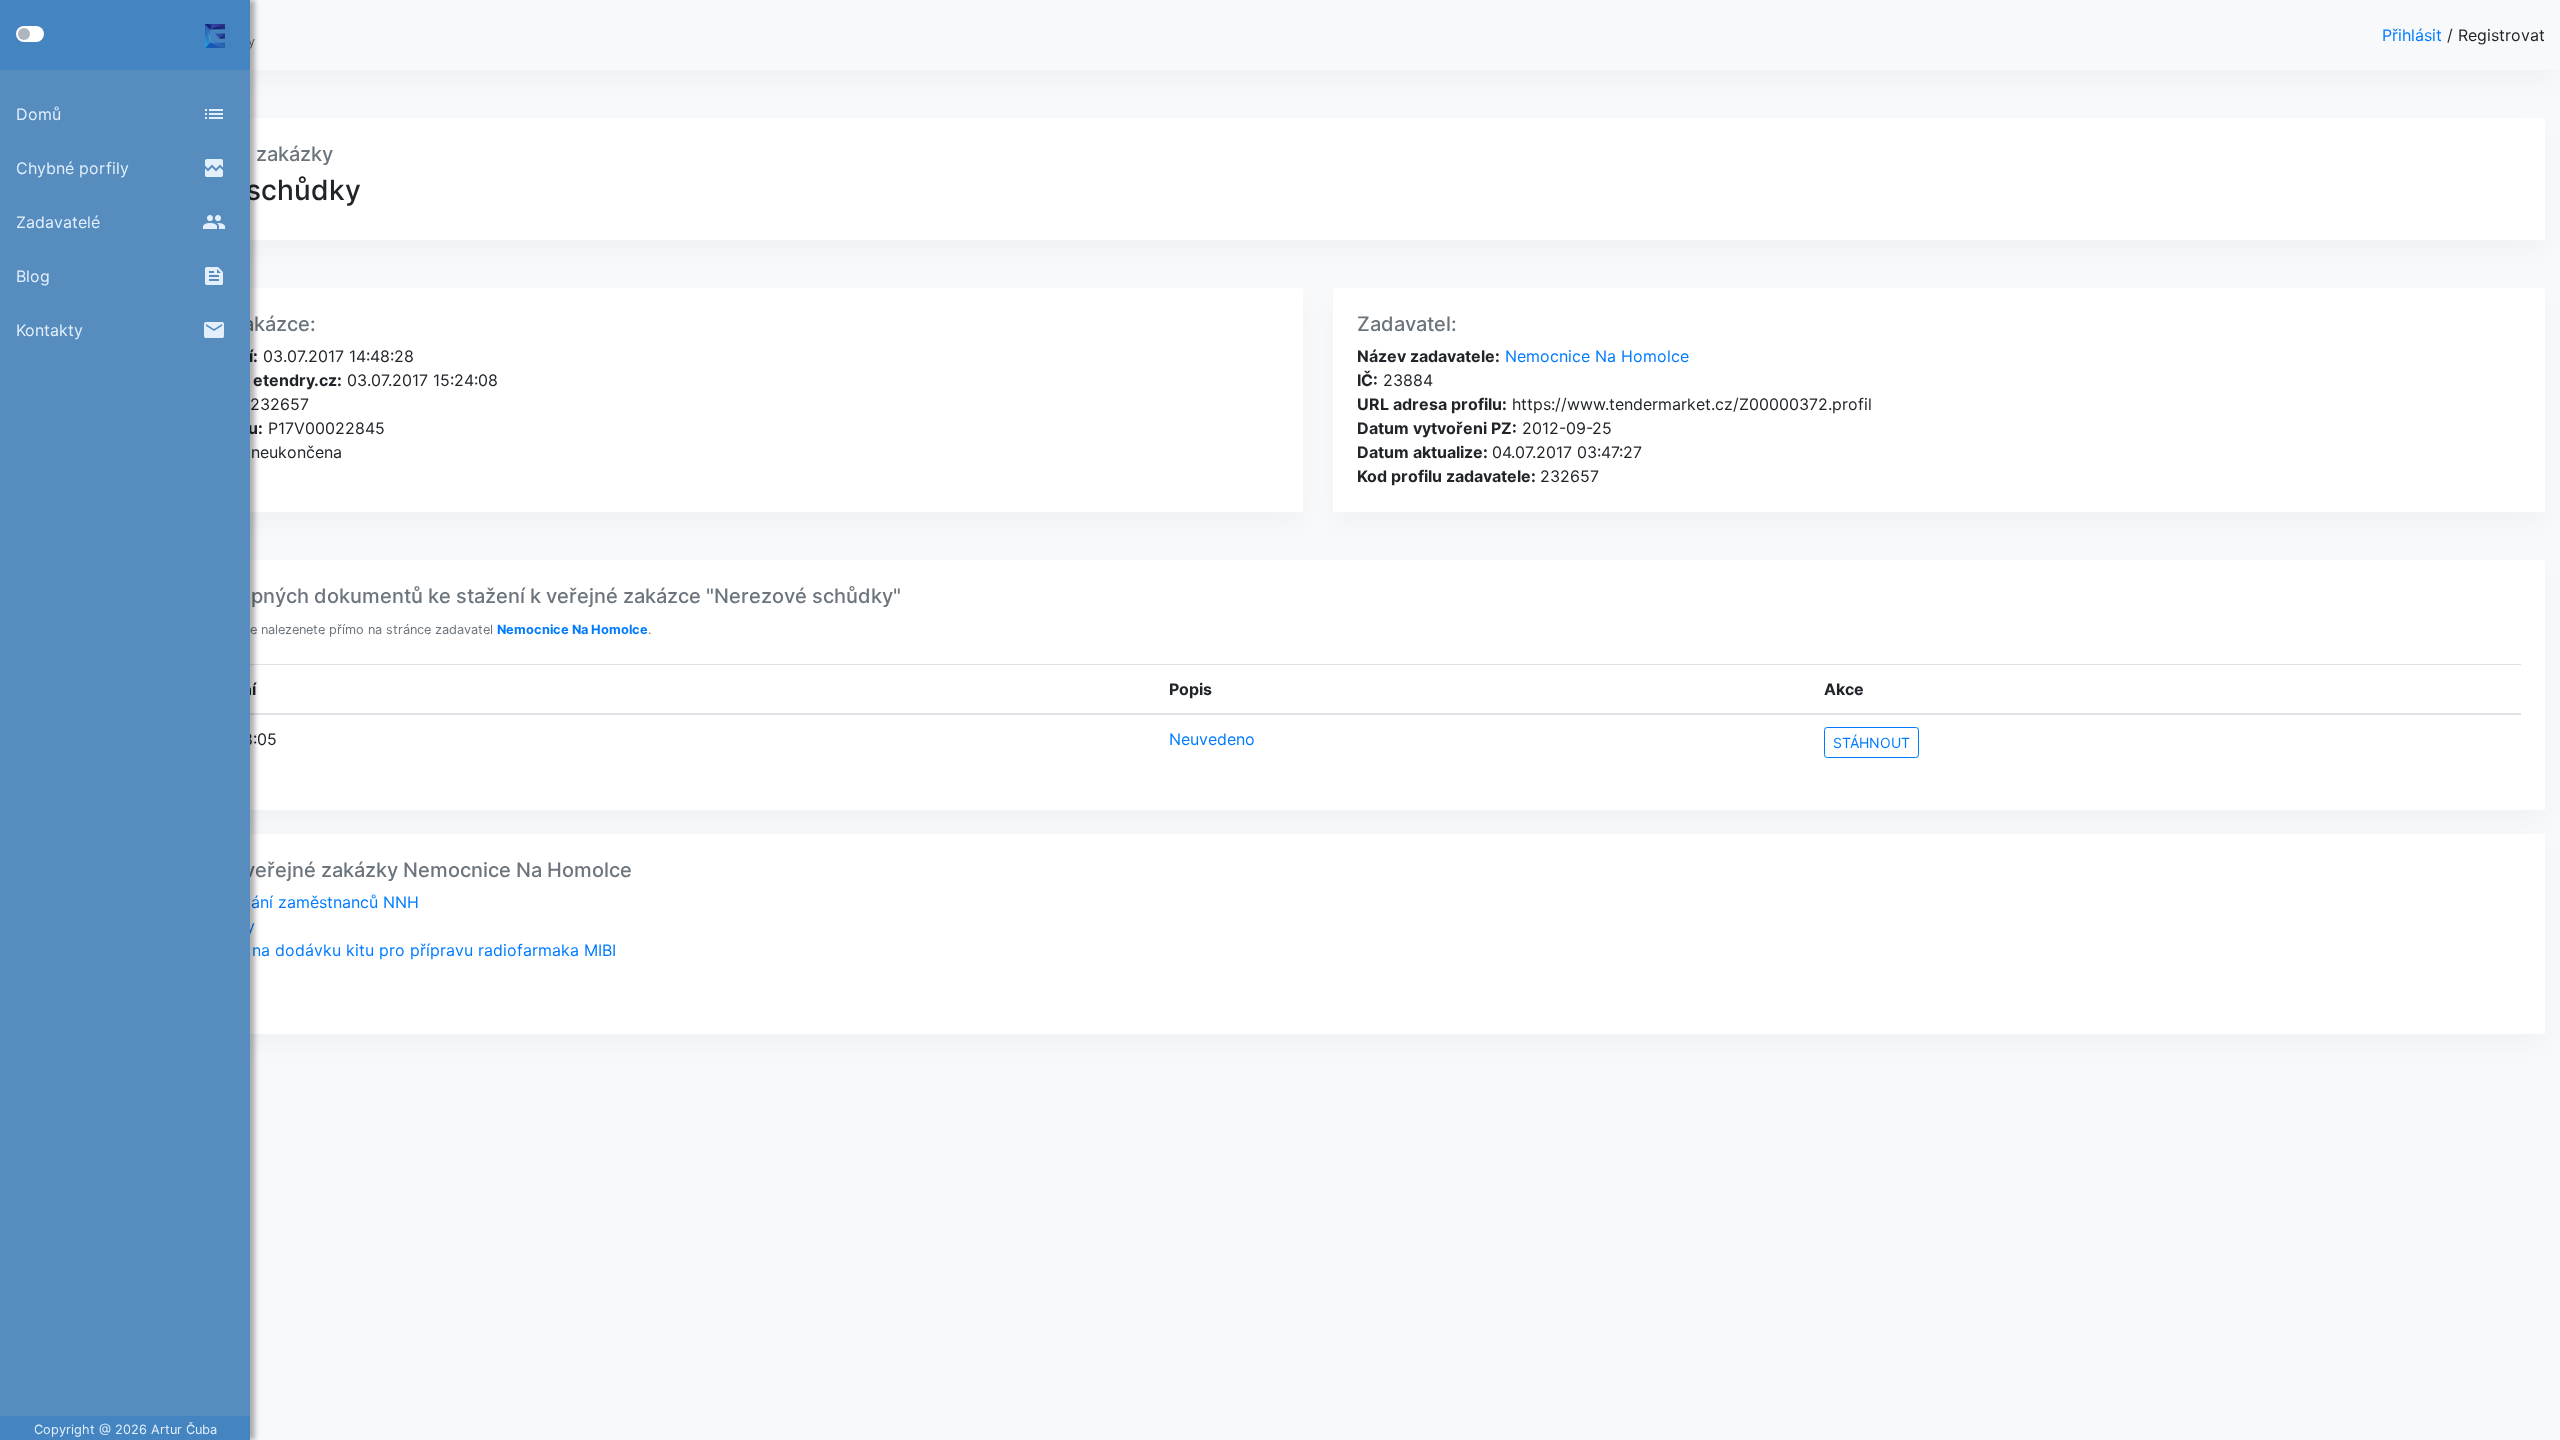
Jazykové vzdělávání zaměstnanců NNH (266, 902)
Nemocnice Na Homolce (1594, 356)
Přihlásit (2414, 35)
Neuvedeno (1212, 739)
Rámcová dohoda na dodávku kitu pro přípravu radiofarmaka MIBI (365, 950)
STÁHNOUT (1871, 742)
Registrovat (2501, 35)
